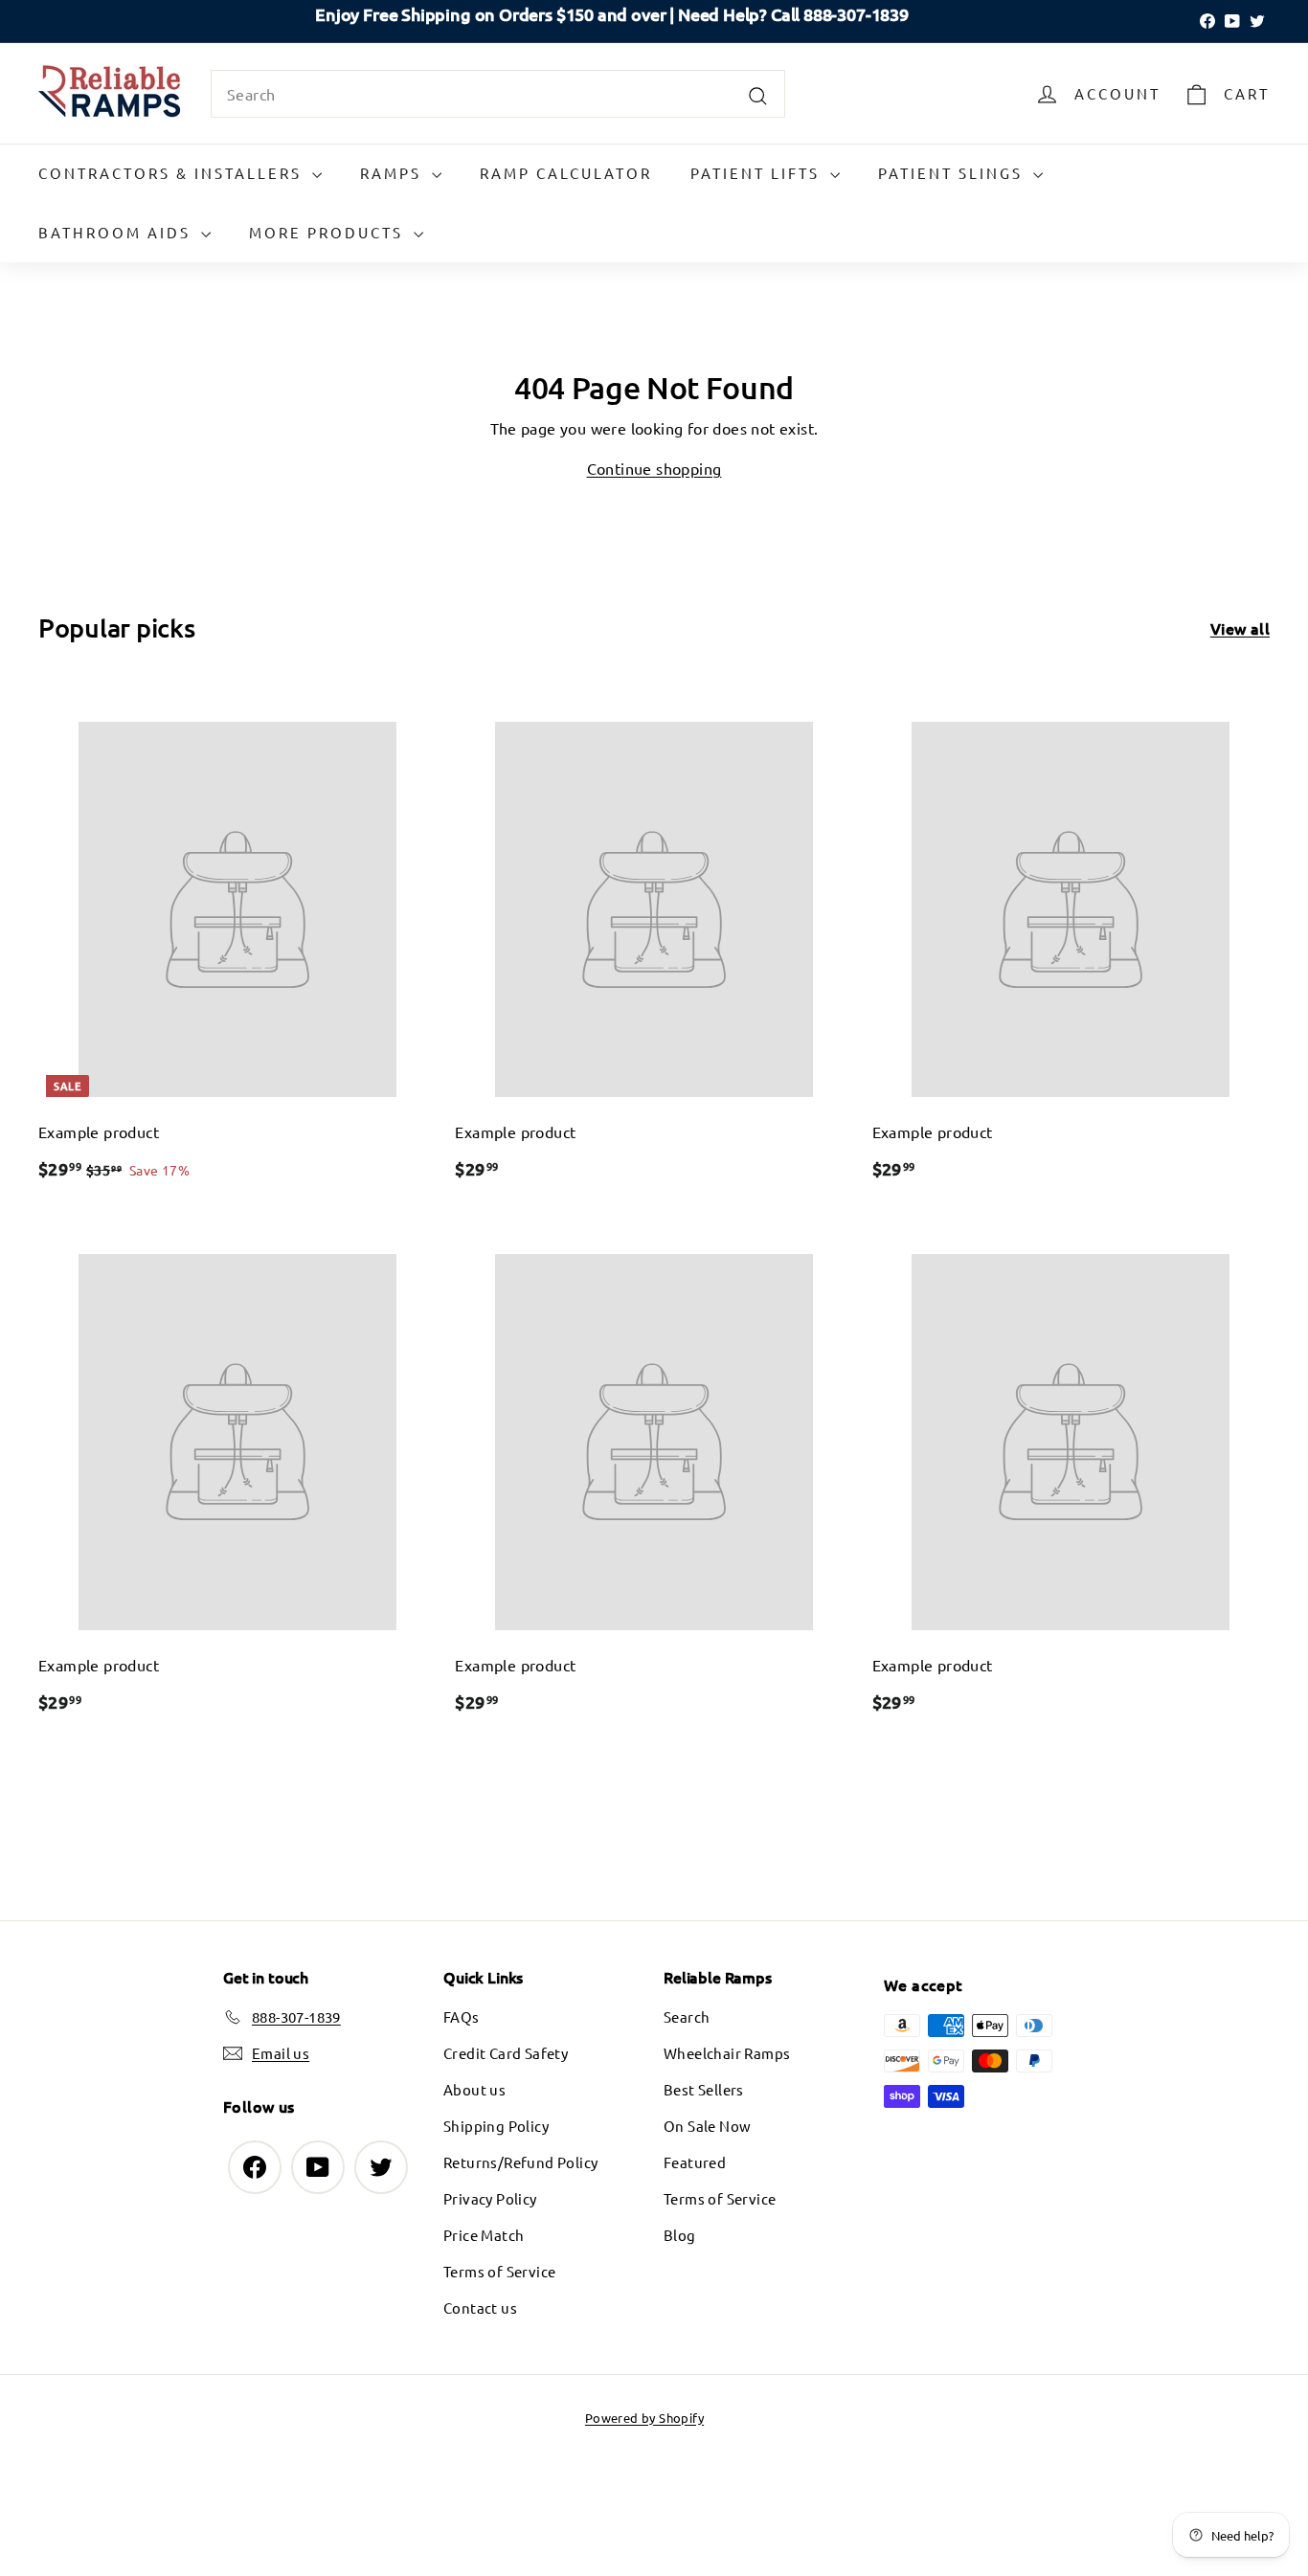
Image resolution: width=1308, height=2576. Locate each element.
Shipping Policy (496, 2126)
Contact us (480, 2307)
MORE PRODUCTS (329, 232)
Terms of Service (499, 2271)
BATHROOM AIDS (117, 232)
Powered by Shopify (644, 2418)
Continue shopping (654, 468)
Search (687, 2016)
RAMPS (394, 173)
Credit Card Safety (506, 2053)
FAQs (462, 2016)
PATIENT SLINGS (953, 173)
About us (474, 2089)
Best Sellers (704, 2089)
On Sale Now (707, 2126)
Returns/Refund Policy (520, 2162)
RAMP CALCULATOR (566, 173)
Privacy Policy (490, 2198)
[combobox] (498, 94)
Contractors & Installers (173, 173)
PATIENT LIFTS (758, 173)
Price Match (484, 2235)
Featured (695, 2162)
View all (1240, 628)
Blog (680, 2235)
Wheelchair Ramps (727, 2053)
